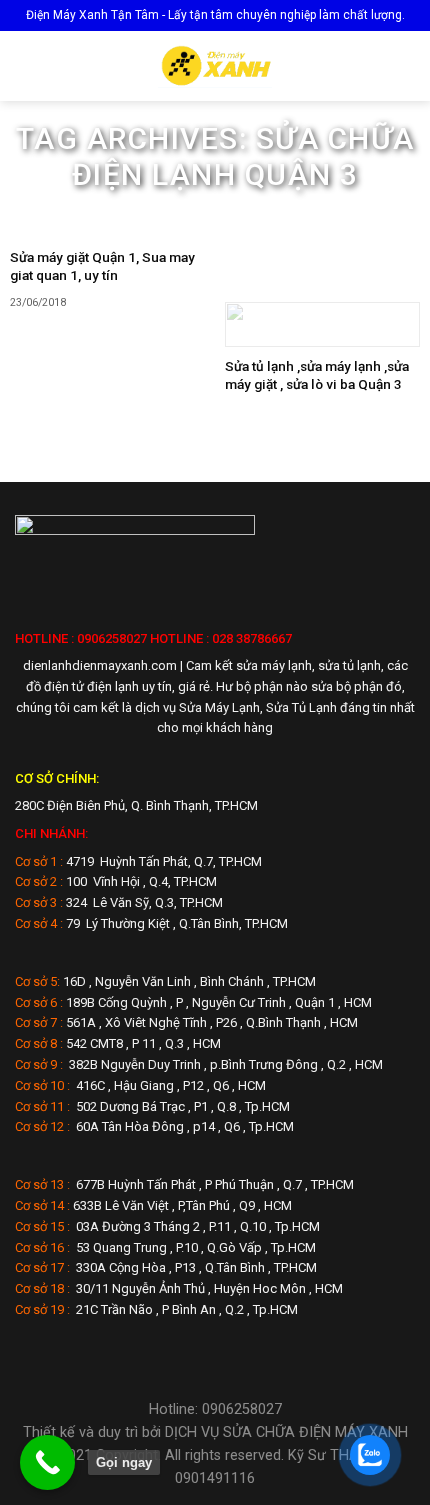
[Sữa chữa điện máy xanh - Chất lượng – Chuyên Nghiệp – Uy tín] (215, 66)
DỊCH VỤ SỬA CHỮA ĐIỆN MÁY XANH (286, 1432)
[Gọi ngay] (47, 1462)
